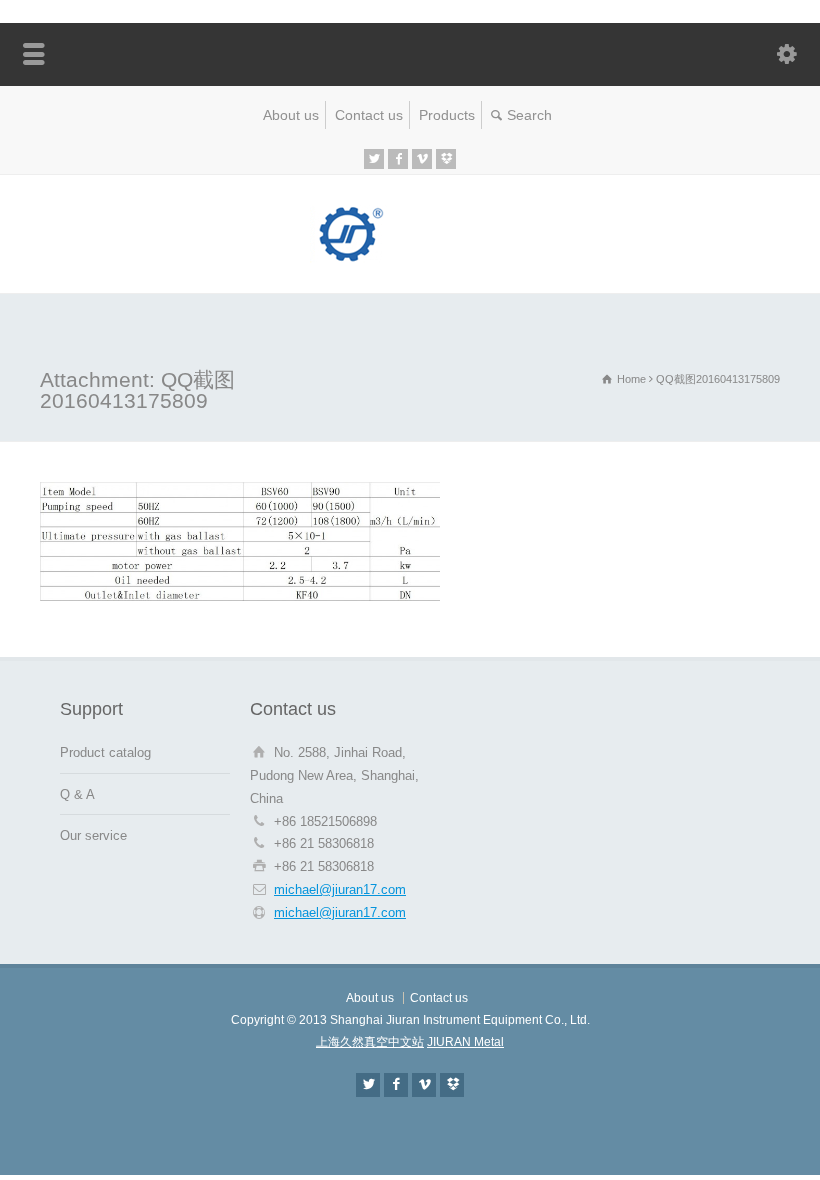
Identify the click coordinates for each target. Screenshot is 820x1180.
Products (447, 115)
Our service (93, 835)
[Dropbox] (446, 159)
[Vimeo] (422, 159)
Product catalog (105, 752)
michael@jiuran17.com (340, 889)
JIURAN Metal (465, 1042)
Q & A (77, 794)
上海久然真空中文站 (370, 1042)
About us (291, 115)
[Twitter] (374, 159)
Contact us (369, 115)
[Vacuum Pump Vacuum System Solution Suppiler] (410, 258)
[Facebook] (398, 159)
